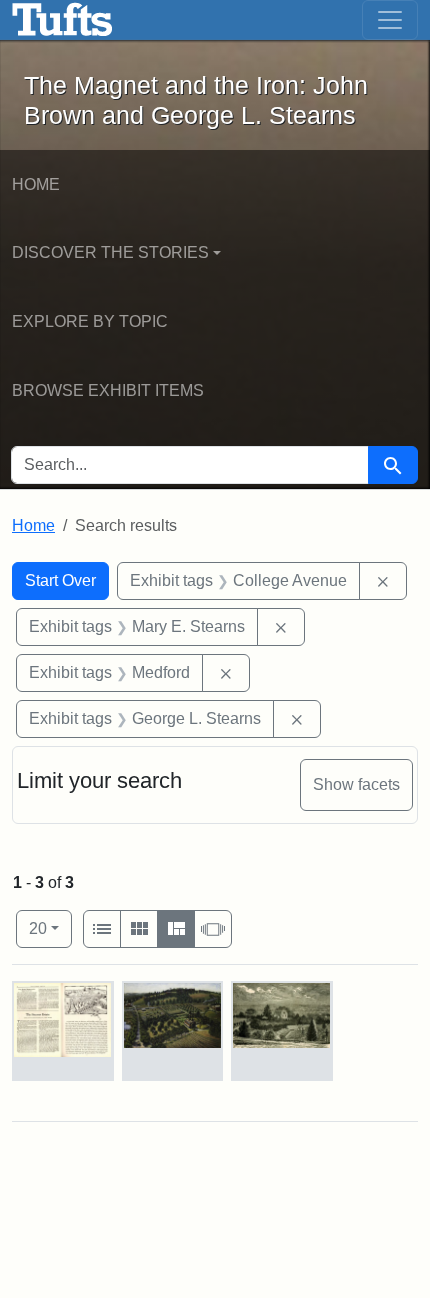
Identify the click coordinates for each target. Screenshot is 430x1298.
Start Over (60, 580)
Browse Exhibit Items (108, 390)
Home (36, 184)
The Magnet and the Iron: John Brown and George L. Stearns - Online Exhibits (62, 20)
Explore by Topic (90, 321)
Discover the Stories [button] (110, 252)
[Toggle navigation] (390, 20)
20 (50, 928)
